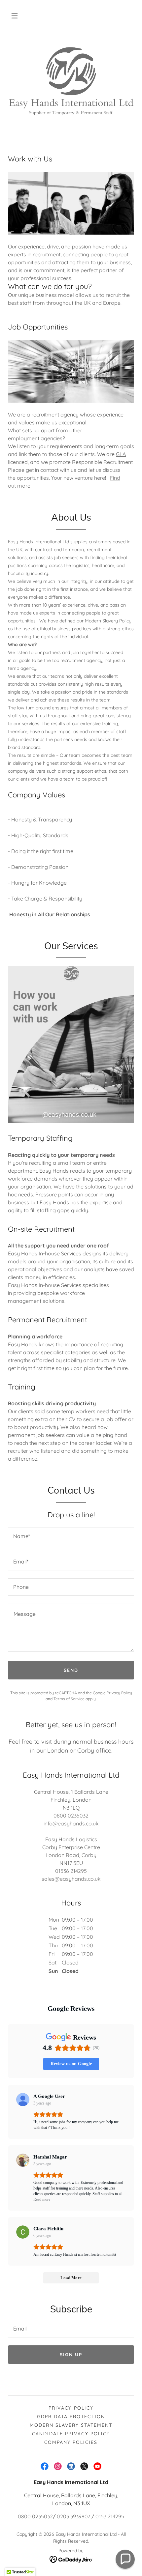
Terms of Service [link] (69, 1699)
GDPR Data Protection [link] (71, 2417)
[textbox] (71, 1536)
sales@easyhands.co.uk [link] (71, 1879)
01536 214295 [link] (71, 1871)
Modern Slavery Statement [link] (71, 2425)
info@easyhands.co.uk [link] (71, 1823)
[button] (15, 16)
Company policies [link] (71, 2442)
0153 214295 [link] (110, 2516)
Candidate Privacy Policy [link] (71, 2434)
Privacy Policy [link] (119, 1693)
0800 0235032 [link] (71, 1816)
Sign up (71, 2355)
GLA (121, 454)
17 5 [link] (72, 1863)
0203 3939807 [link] (73, 2516)
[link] (45, 2466)
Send (71, 1670)
